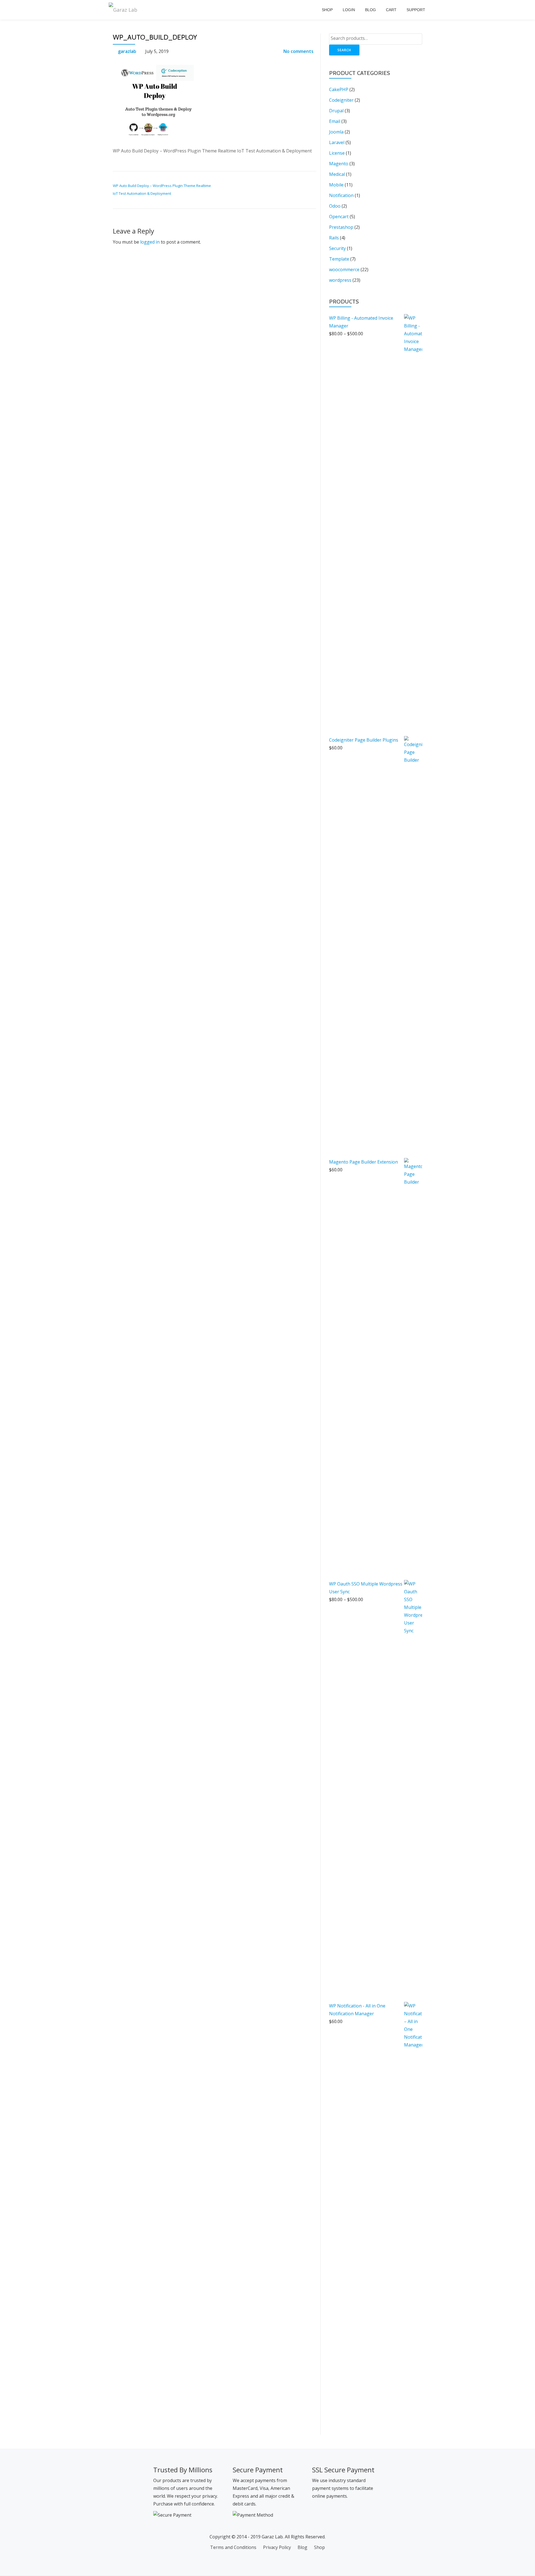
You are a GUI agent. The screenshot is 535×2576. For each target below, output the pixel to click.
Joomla (336, 132)
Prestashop (341, 227)
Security (337, 248)
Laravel (337, 142)
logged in (150, 242)
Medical (337, 174)
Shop (327, 10)
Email (335, 121)
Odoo (335, 206)
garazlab (127, 51)
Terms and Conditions (233, 2547)
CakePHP (339, 89)
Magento (339, 164)
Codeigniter (341, 100)
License (337, 153)
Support (416, 10)
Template (339, 259)
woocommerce (344, 270)
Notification (341, 195)
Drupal (336, 111)
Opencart (339, 217)
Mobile (336, 185)
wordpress (340, 280)
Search (344, 50)
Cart (391, 10)
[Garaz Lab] (124, 10)
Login (349, 10)
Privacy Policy (277, 2547)
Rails (334, 238)
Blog (370, 10)
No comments (298, 51)
